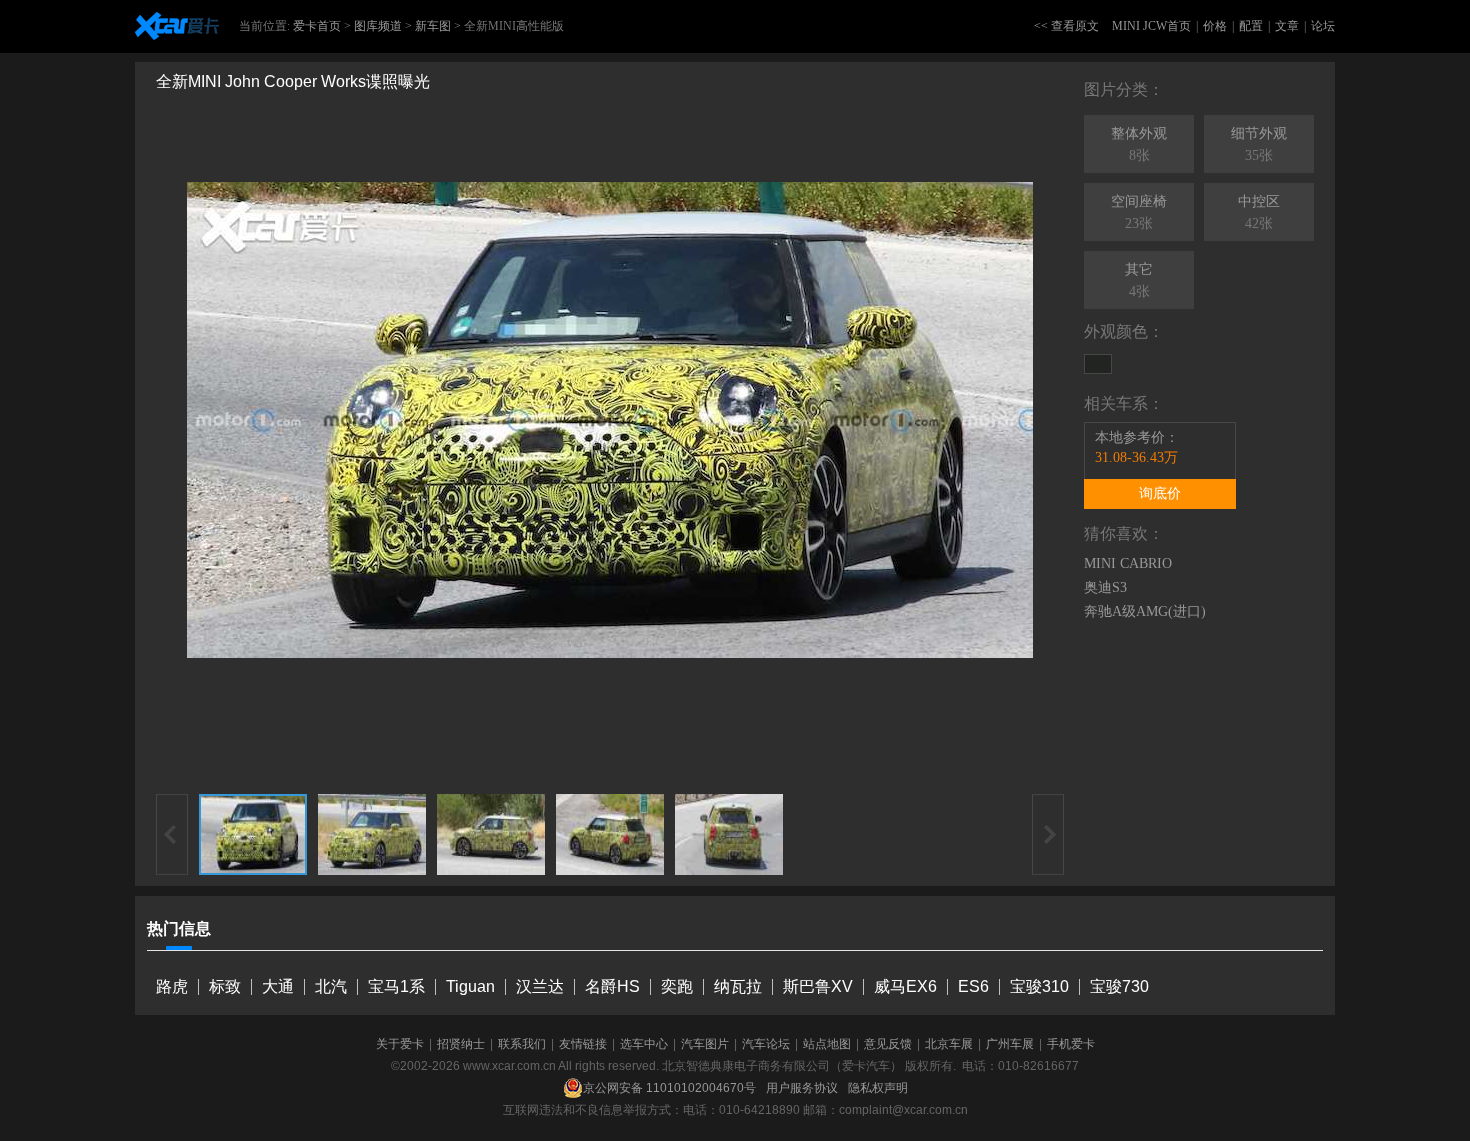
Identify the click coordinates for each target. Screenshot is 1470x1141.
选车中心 (644, 1044)
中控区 (1259, 212)
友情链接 (583, 1044)
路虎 (172, 986)
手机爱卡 (1071, 1044)
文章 (1287, 26)
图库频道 (378, 26)
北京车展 (949, 1044)
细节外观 (1259, 144)
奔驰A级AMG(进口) (1145, 611)
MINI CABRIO (1128, 563)
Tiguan (470, 986)
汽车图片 (705, 1044)
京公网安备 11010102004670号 (669, 1088)
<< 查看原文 (1066, 26)
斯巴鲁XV (818, 986)
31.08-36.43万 (1136, 457)
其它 (1139, 280)
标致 (225, 986)
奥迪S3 (1105, 587)
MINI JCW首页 (1151, 26)
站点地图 (827, 1044)
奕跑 (677, 986)
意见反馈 (888, 1044)
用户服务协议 (802, 1088)
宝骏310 (1039, 986)
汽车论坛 (766, 1044)
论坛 (1323, 26)
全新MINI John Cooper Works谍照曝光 (293, 81)
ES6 (973, 986)
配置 (1251, 26)
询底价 (1160, 493)
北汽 (331, 986)
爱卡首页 (317, 26)
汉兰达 (540, 986)
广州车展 (1010, 1044)
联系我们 (522, 1044)
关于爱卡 (400, 1044)
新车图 (433, 26)
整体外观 (1139, 144)
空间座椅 (1139, 212)
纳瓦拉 (738, 986)
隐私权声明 (878, 1088)
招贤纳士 (461, 1044)
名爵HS (612, 986)
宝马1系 (396, 986)
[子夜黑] (1098, 364)
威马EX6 (905, 986)
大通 (278, 986)
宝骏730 (1119, 986)
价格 (1215, 26)
